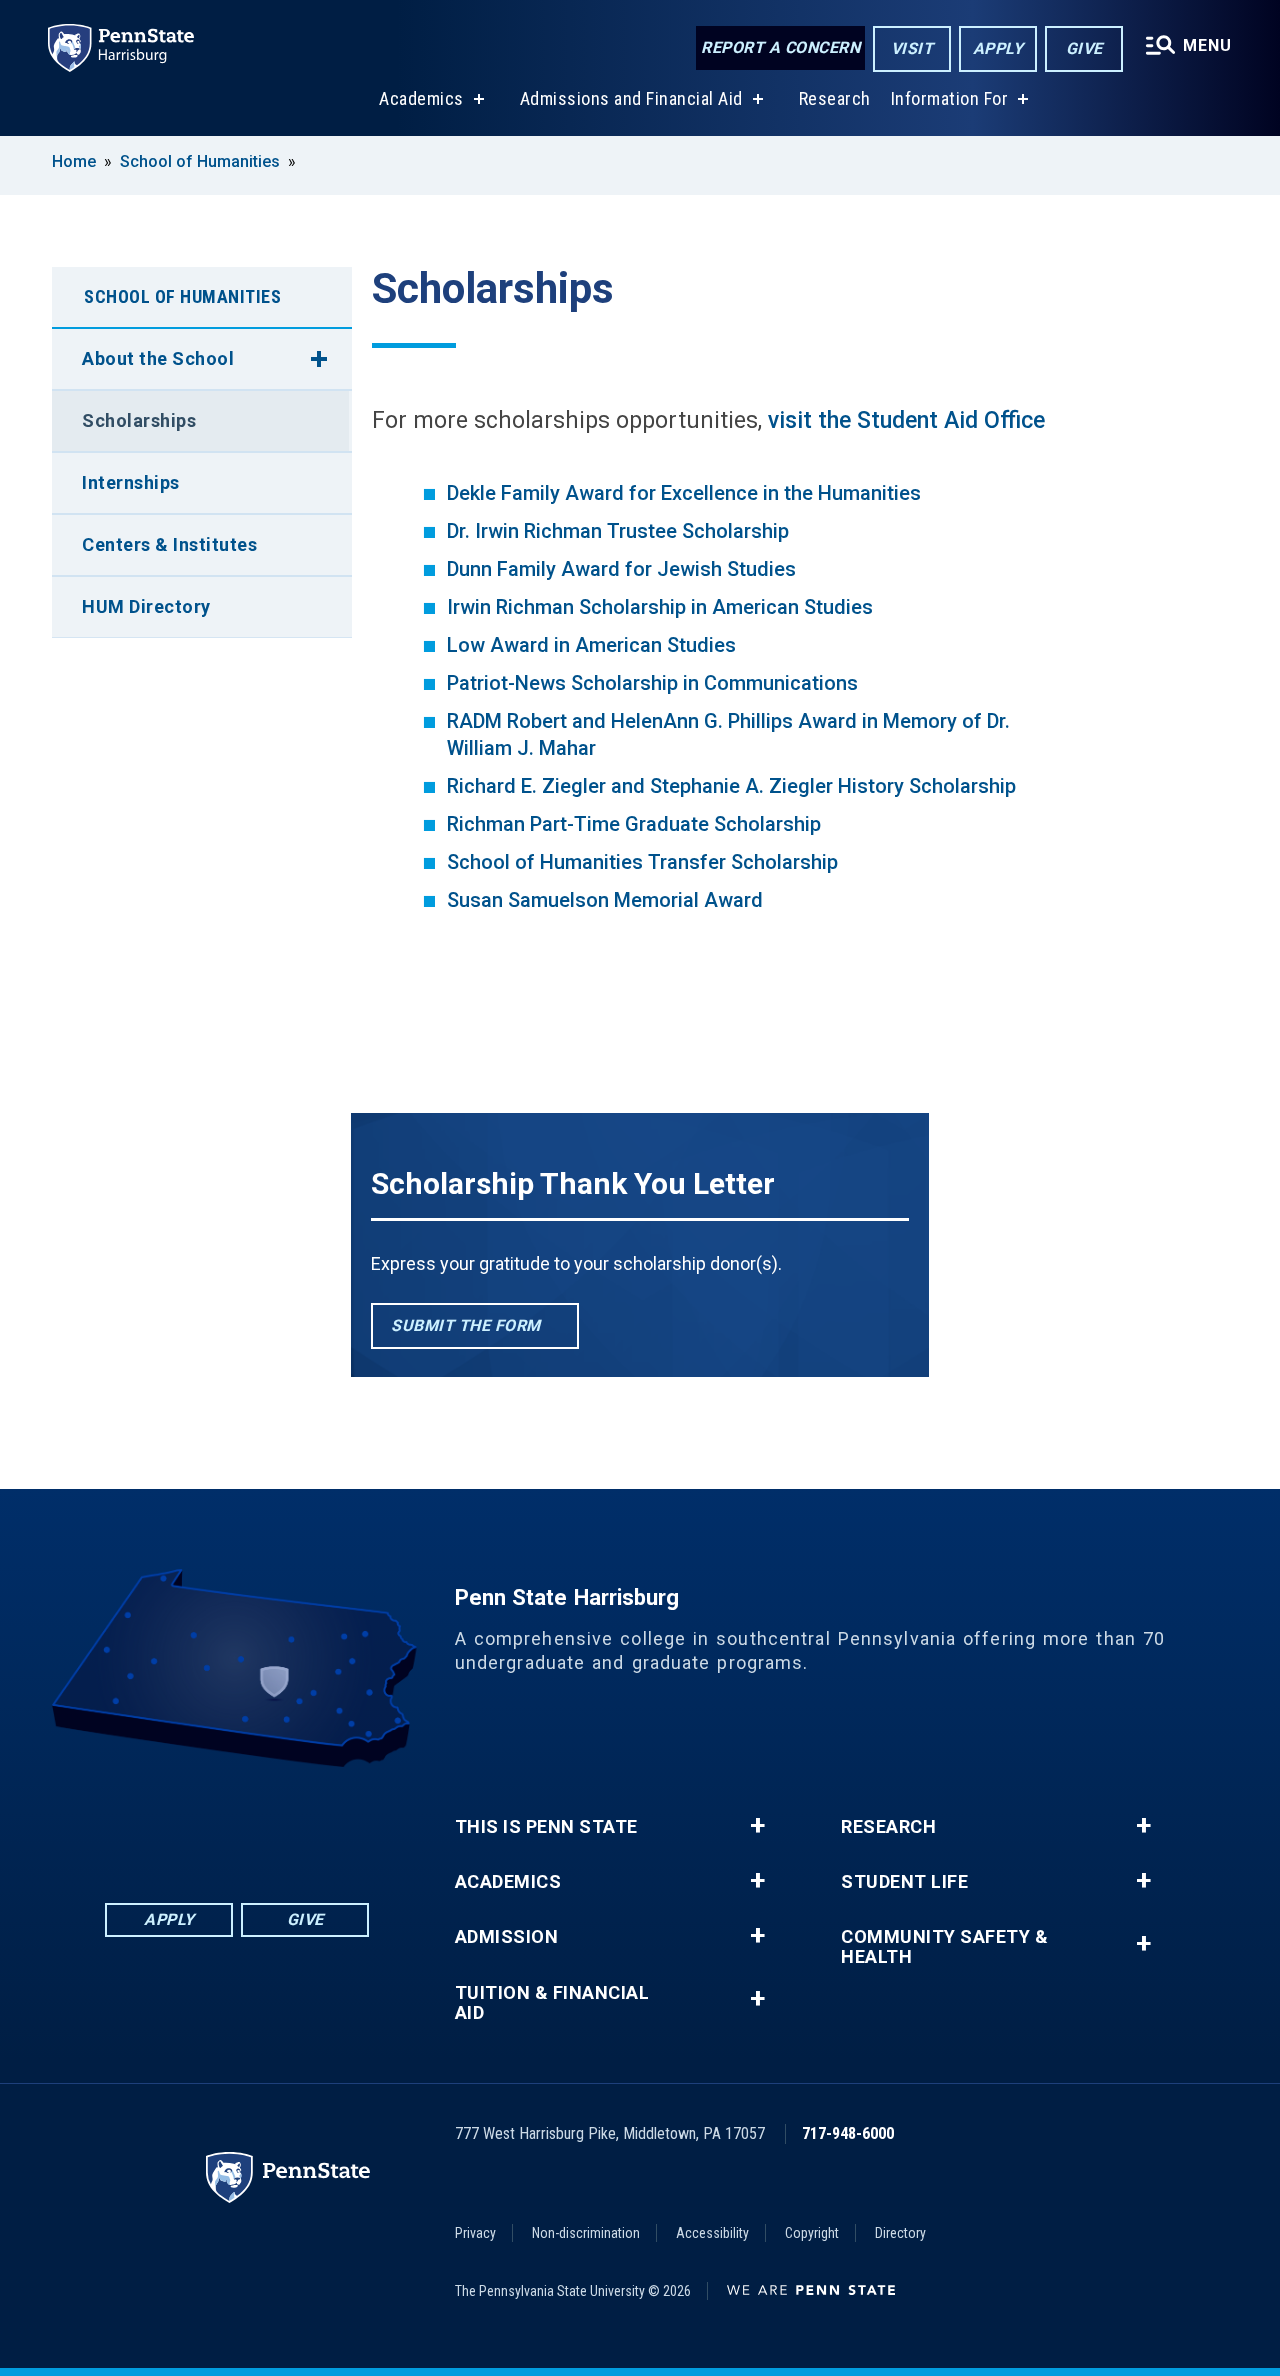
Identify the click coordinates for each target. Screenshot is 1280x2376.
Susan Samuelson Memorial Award (605, 900)
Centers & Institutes (169, 544)
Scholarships (139, 420)
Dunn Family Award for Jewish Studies (621, 569)
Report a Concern (780, 47)
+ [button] (757, 1826)
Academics (421, 98)
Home (74, 161)
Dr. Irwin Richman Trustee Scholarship (618, 531)
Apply (998, 48)
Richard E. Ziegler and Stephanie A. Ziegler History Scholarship (731, 786)
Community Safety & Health (944, 1947)
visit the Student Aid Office (906, 420)
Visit (912, 48)
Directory (900, 2233)
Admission (507, 1937)
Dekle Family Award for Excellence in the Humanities (684, 493)
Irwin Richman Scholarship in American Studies (660, 607)
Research (835, 98)
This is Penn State (546, 1827)
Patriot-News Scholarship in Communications (652, 683)
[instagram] (341, 1822)
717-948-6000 (848, 2133)
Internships (131, 482)
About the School (158, 358)
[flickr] (237, 1822)
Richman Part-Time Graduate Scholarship (634, 824)
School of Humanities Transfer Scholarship (642, 862)
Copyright (812, 2233)
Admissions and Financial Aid (631, 98)
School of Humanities (200, 161)
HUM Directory (146, 606)
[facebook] (133, 1822)
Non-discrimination (586, 2233)
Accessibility (712, 2233)
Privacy (475, 2233)
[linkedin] (185, 1822)
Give (1084, 48)
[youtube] (289, 1822)
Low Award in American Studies (591, 645)
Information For (950, 98)
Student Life (904, 1882)
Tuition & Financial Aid (552, 2003)
